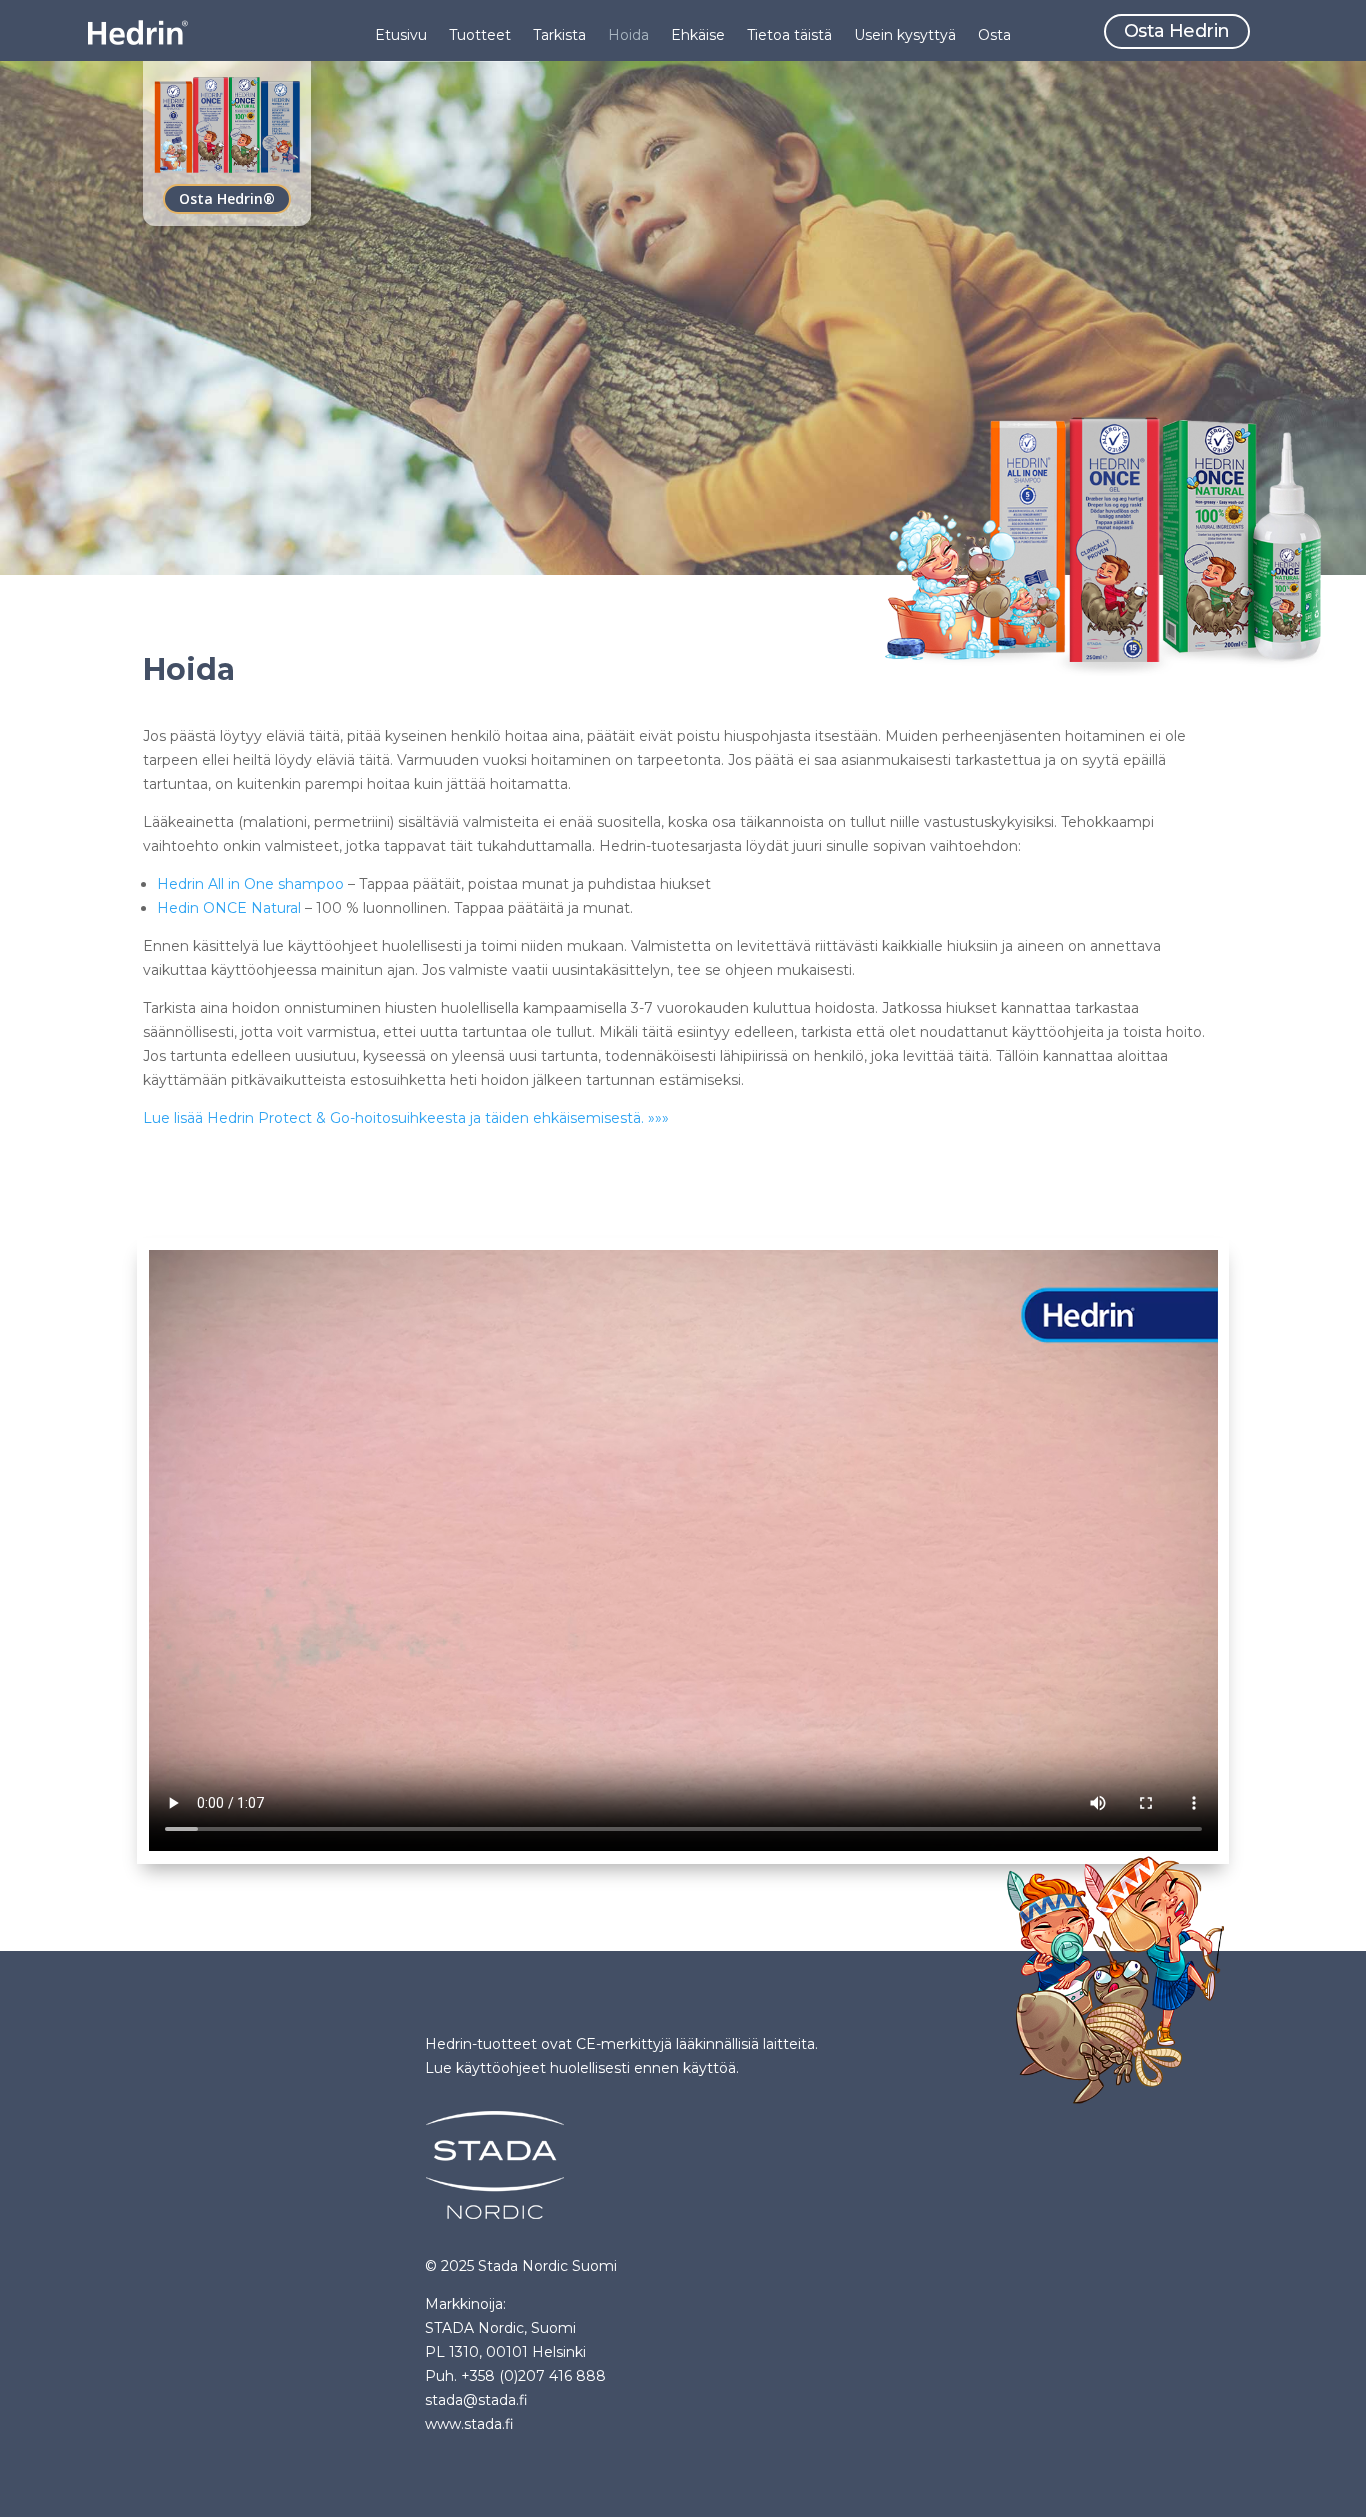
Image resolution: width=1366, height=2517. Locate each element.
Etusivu (401, 36)
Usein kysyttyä (905, 36)
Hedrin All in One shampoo (250, 884)
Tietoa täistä (789, 36)
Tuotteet (480, 36)
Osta (994, 36)
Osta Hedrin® (227, 198)
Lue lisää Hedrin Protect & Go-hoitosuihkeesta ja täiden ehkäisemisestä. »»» (406, 1118)
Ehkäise (698, 36)
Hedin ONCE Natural (229, 908)
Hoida (628, 36)
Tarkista (559, 36)
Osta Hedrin (1177, 31)
